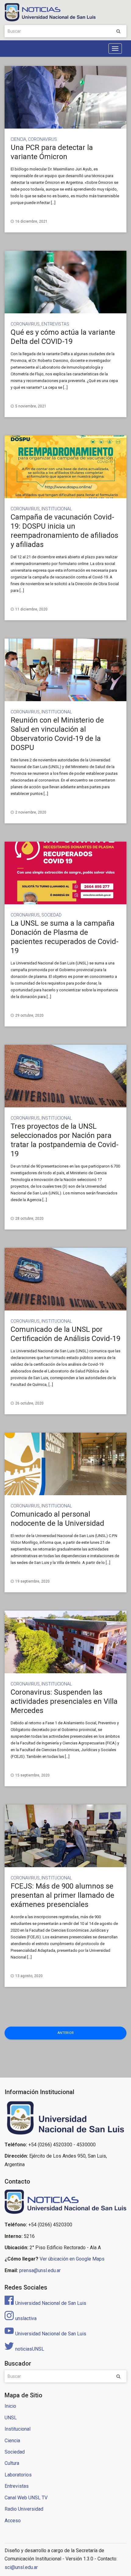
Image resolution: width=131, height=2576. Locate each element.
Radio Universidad (24, 2509)
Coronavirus (42, 139)
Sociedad (51, 915)
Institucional (57, 509)
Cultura (12, 2463)
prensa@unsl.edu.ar (40, 2270)
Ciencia (18, 139)
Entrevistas (55, 324)
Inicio (10, 2406)
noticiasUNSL (30, 2349)
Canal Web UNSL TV (26, 2498)
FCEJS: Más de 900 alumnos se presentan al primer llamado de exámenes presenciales (62, 1895)
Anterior (66, 2033)
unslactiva (26, 2318)
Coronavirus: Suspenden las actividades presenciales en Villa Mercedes (64, 1701)
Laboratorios (18, 2475)
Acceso (13, 2521)
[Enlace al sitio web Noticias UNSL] (65, 2203)
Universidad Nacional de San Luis (51, 2303)
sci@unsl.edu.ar (21, 2567)
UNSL (11, 2418)
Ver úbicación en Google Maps (72, 2259)
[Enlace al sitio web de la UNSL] (65, 2118)
